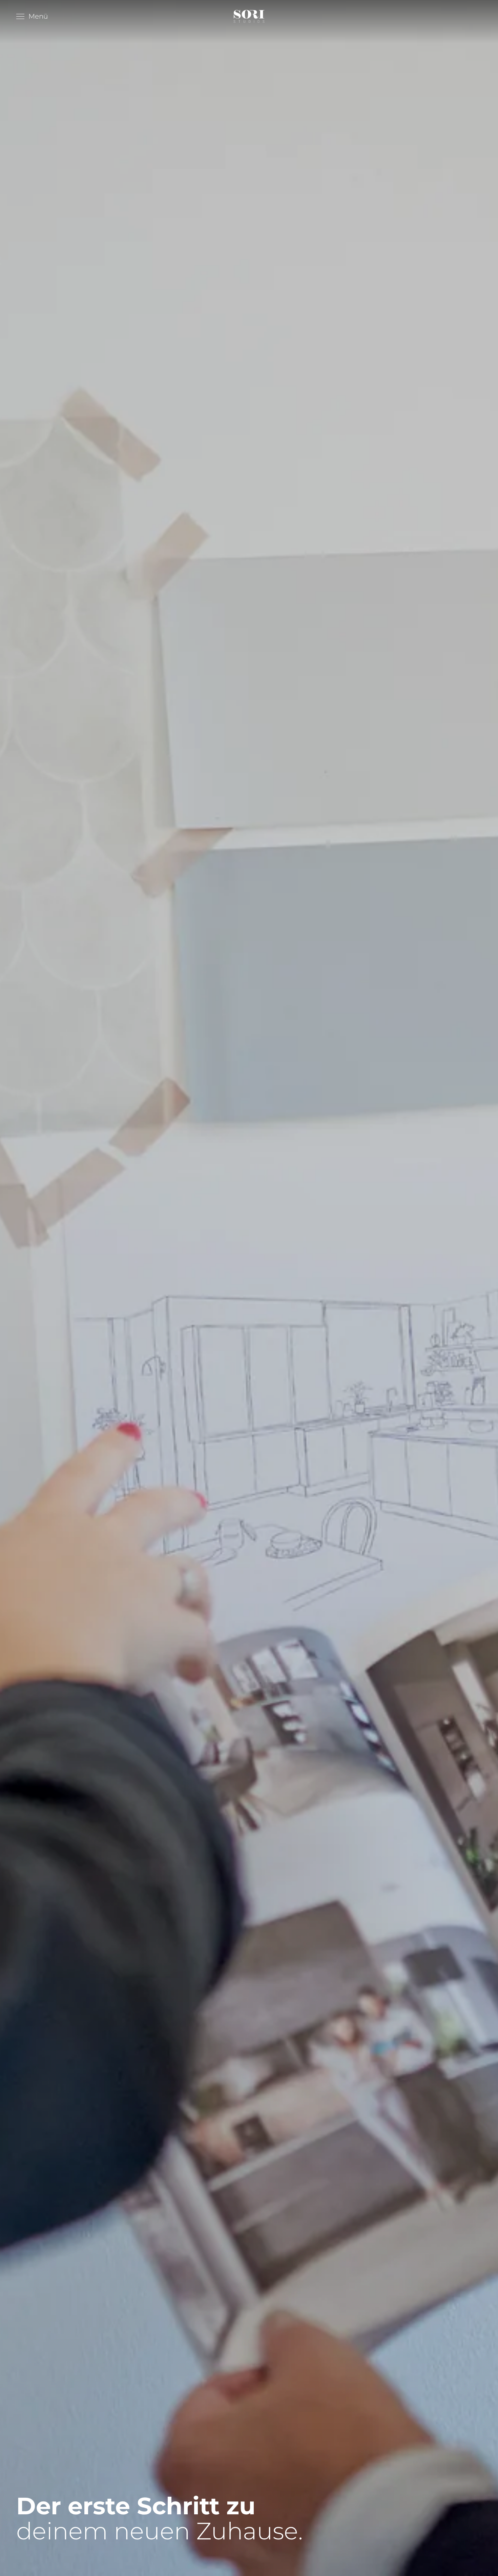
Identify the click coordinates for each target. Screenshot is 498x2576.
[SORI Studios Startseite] (249, 16)
